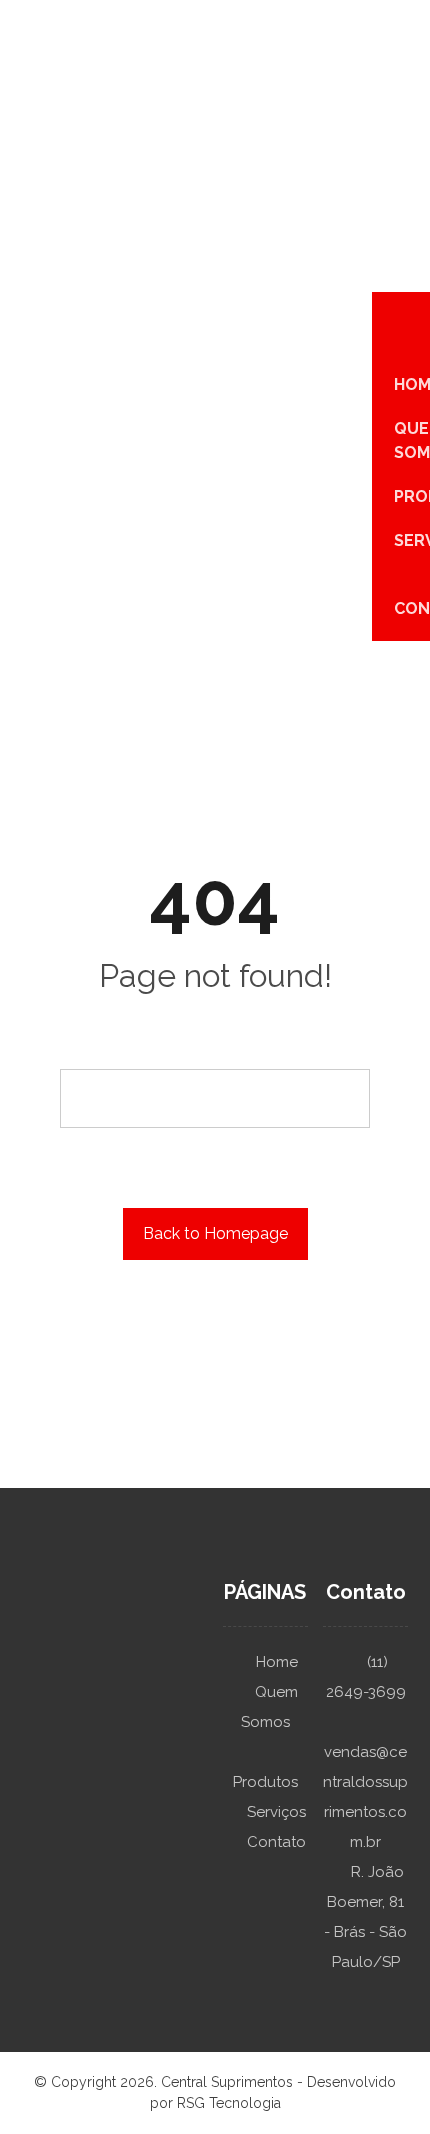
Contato (276, 1842)
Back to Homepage (215, 1233)
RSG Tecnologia (229, 2103)
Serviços (276, 1812)
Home (277, 1662)
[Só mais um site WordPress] (32, 15)
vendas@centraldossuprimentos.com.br (365, 1797)
